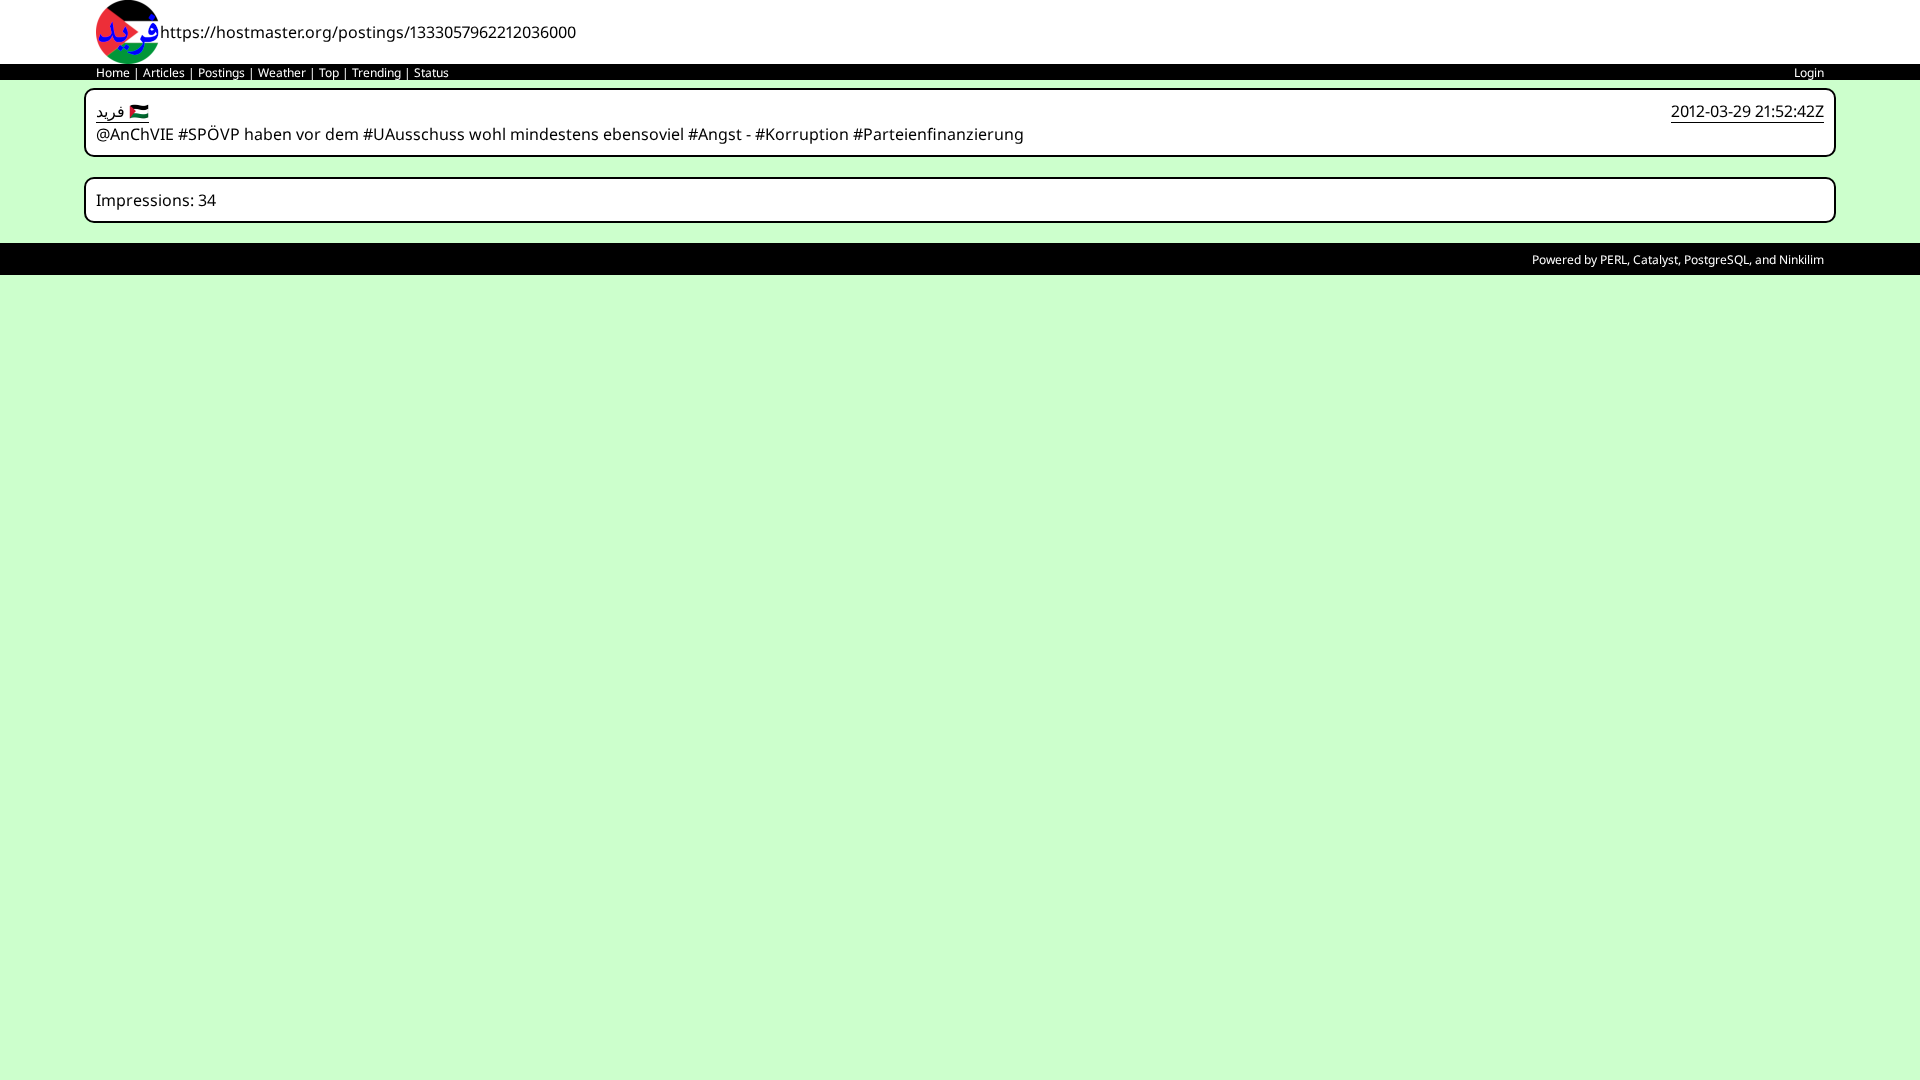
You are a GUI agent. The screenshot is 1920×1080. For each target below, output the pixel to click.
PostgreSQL (1716, 259)
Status (431, 72)
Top (329, 72)
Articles (164, 72)
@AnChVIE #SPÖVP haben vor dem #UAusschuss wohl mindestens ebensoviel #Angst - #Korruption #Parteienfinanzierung (560, 134)
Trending (376, 72)
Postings (221, 72)
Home (113, 72)
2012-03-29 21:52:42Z (1747, 111)
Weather (282, 72)
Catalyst (1655, 259)
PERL (1613, 259)
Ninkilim (1801, 259)
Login (1809, 72)
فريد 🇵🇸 (122, 111)
